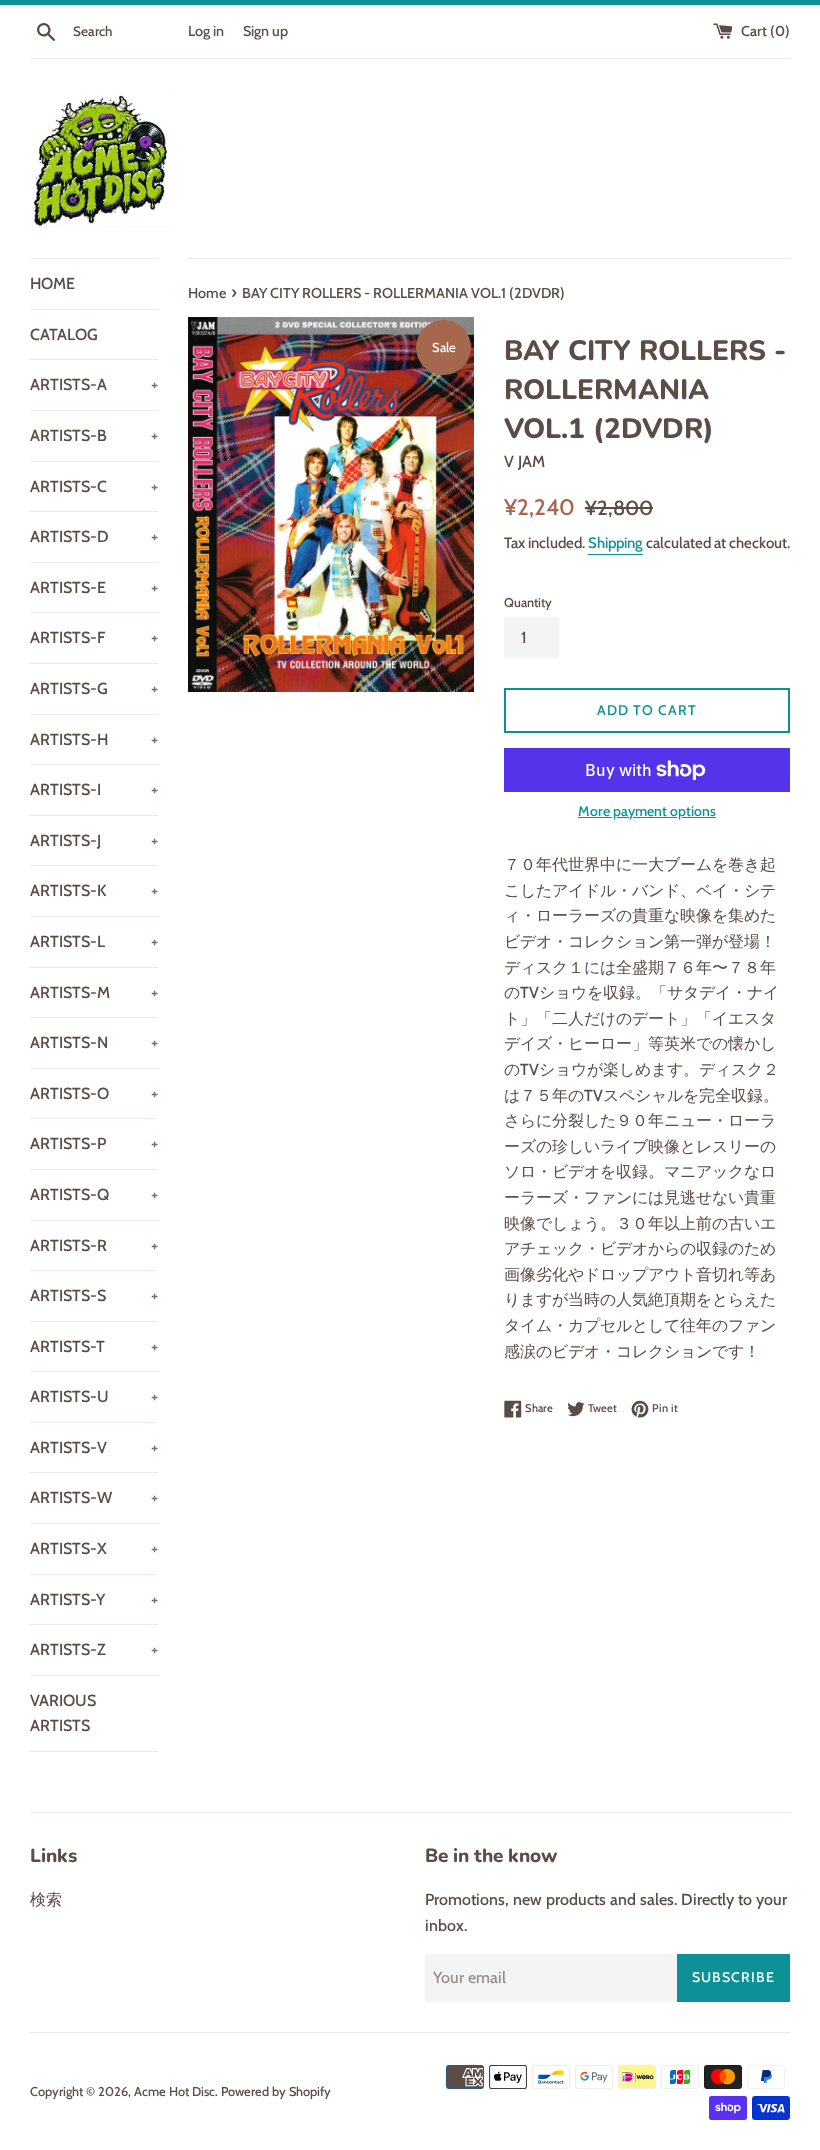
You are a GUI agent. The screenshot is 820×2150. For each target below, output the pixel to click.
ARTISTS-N (94, 1042)
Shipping (615, 543)
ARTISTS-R (94, 1245)
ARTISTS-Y (94, 1599)
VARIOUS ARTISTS (63, 1713)
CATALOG (64, 334)
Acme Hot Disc (174, 2091)
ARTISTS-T (94, 1346)
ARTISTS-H (94, 739)
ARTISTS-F (94, 637)
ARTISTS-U (94, 1396)
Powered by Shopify (276, 2091)
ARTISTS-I (94, 789)
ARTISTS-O (94, 1093)
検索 (46, 1899)
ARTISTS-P (94, 1143)
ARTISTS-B (94, 435)
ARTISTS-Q (94, 1194)
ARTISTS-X (94, 1548)
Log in (206, 31)
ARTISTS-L (94, 941)
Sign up (265, 31)
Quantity (528, 602)
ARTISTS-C (94, 486)
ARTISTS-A (94, 384)
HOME (52, 283)
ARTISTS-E (94, 587)
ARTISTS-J (94, 840)
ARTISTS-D (94, 536)
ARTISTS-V (94, 1447)
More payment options (647, 811)
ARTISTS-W (94, 1497)
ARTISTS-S (94, 1295)
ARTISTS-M (94, 992)
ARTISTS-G (94, 688)
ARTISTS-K (94, 890)
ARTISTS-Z (94, 1649)
